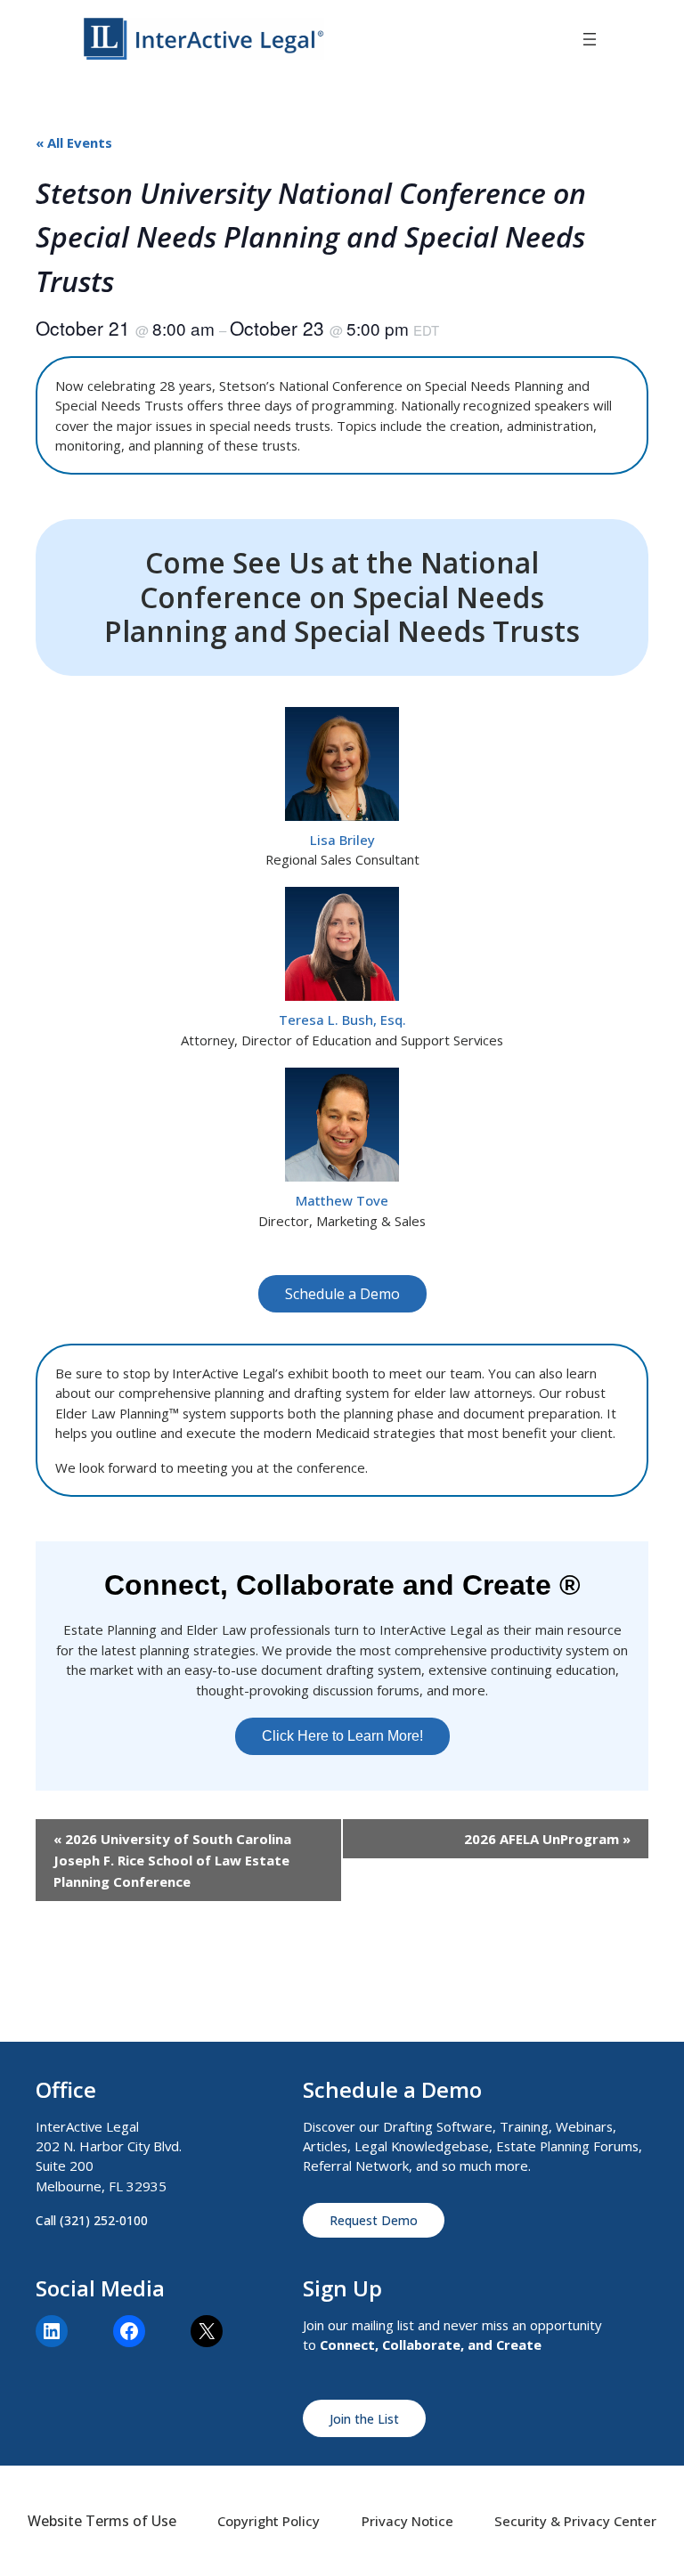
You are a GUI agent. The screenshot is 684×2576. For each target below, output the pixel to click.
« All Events (74, 142)
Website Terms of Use (102, 2521)
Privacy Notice (407, 2521)
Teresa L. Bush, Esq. (342, 1020)
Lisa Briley (342, 840)
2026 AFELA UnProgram (547, 1839)
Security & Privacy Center (575, 2521)
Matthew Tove (342, 1200)
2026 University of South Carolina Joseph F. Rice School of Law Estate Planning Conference (172, 1860)
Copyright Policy (269, 2521)
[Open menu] (590, 39)
